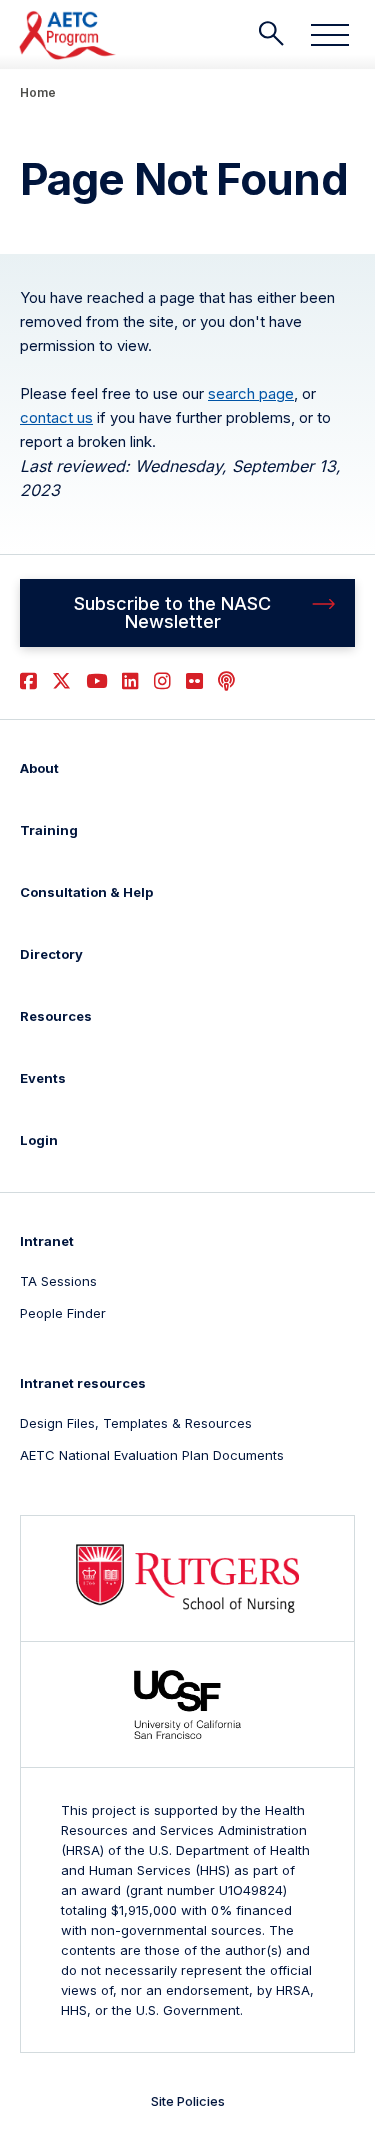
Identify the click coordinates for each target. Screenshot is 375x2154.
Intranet (47, 1241)
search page (251, 393)
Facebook (28, 681)
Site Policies (188, 2101)
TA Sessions (58, 1281)
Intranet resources (83, 1383)
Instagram (162, 681)
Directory (51, 954)
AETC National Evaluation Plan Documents (152, 1455)
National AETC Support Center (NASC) (68, 35)
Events (43, 1078)
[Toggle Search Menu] (271, 34)
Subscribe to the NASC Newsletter (172, 612)
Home (38, 92)
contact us (56, 417)
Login (39, 1140)
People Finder (63, 1313)
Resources (56, 1016)
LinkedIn (130, 681)
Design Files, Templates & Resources (136, 1423)
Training (49, 830)
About (39, 768)
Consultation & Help (86, 892)
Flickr (194, 681)
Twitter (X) (61, 681)
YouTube (96, 681)
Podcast (226, 681)
